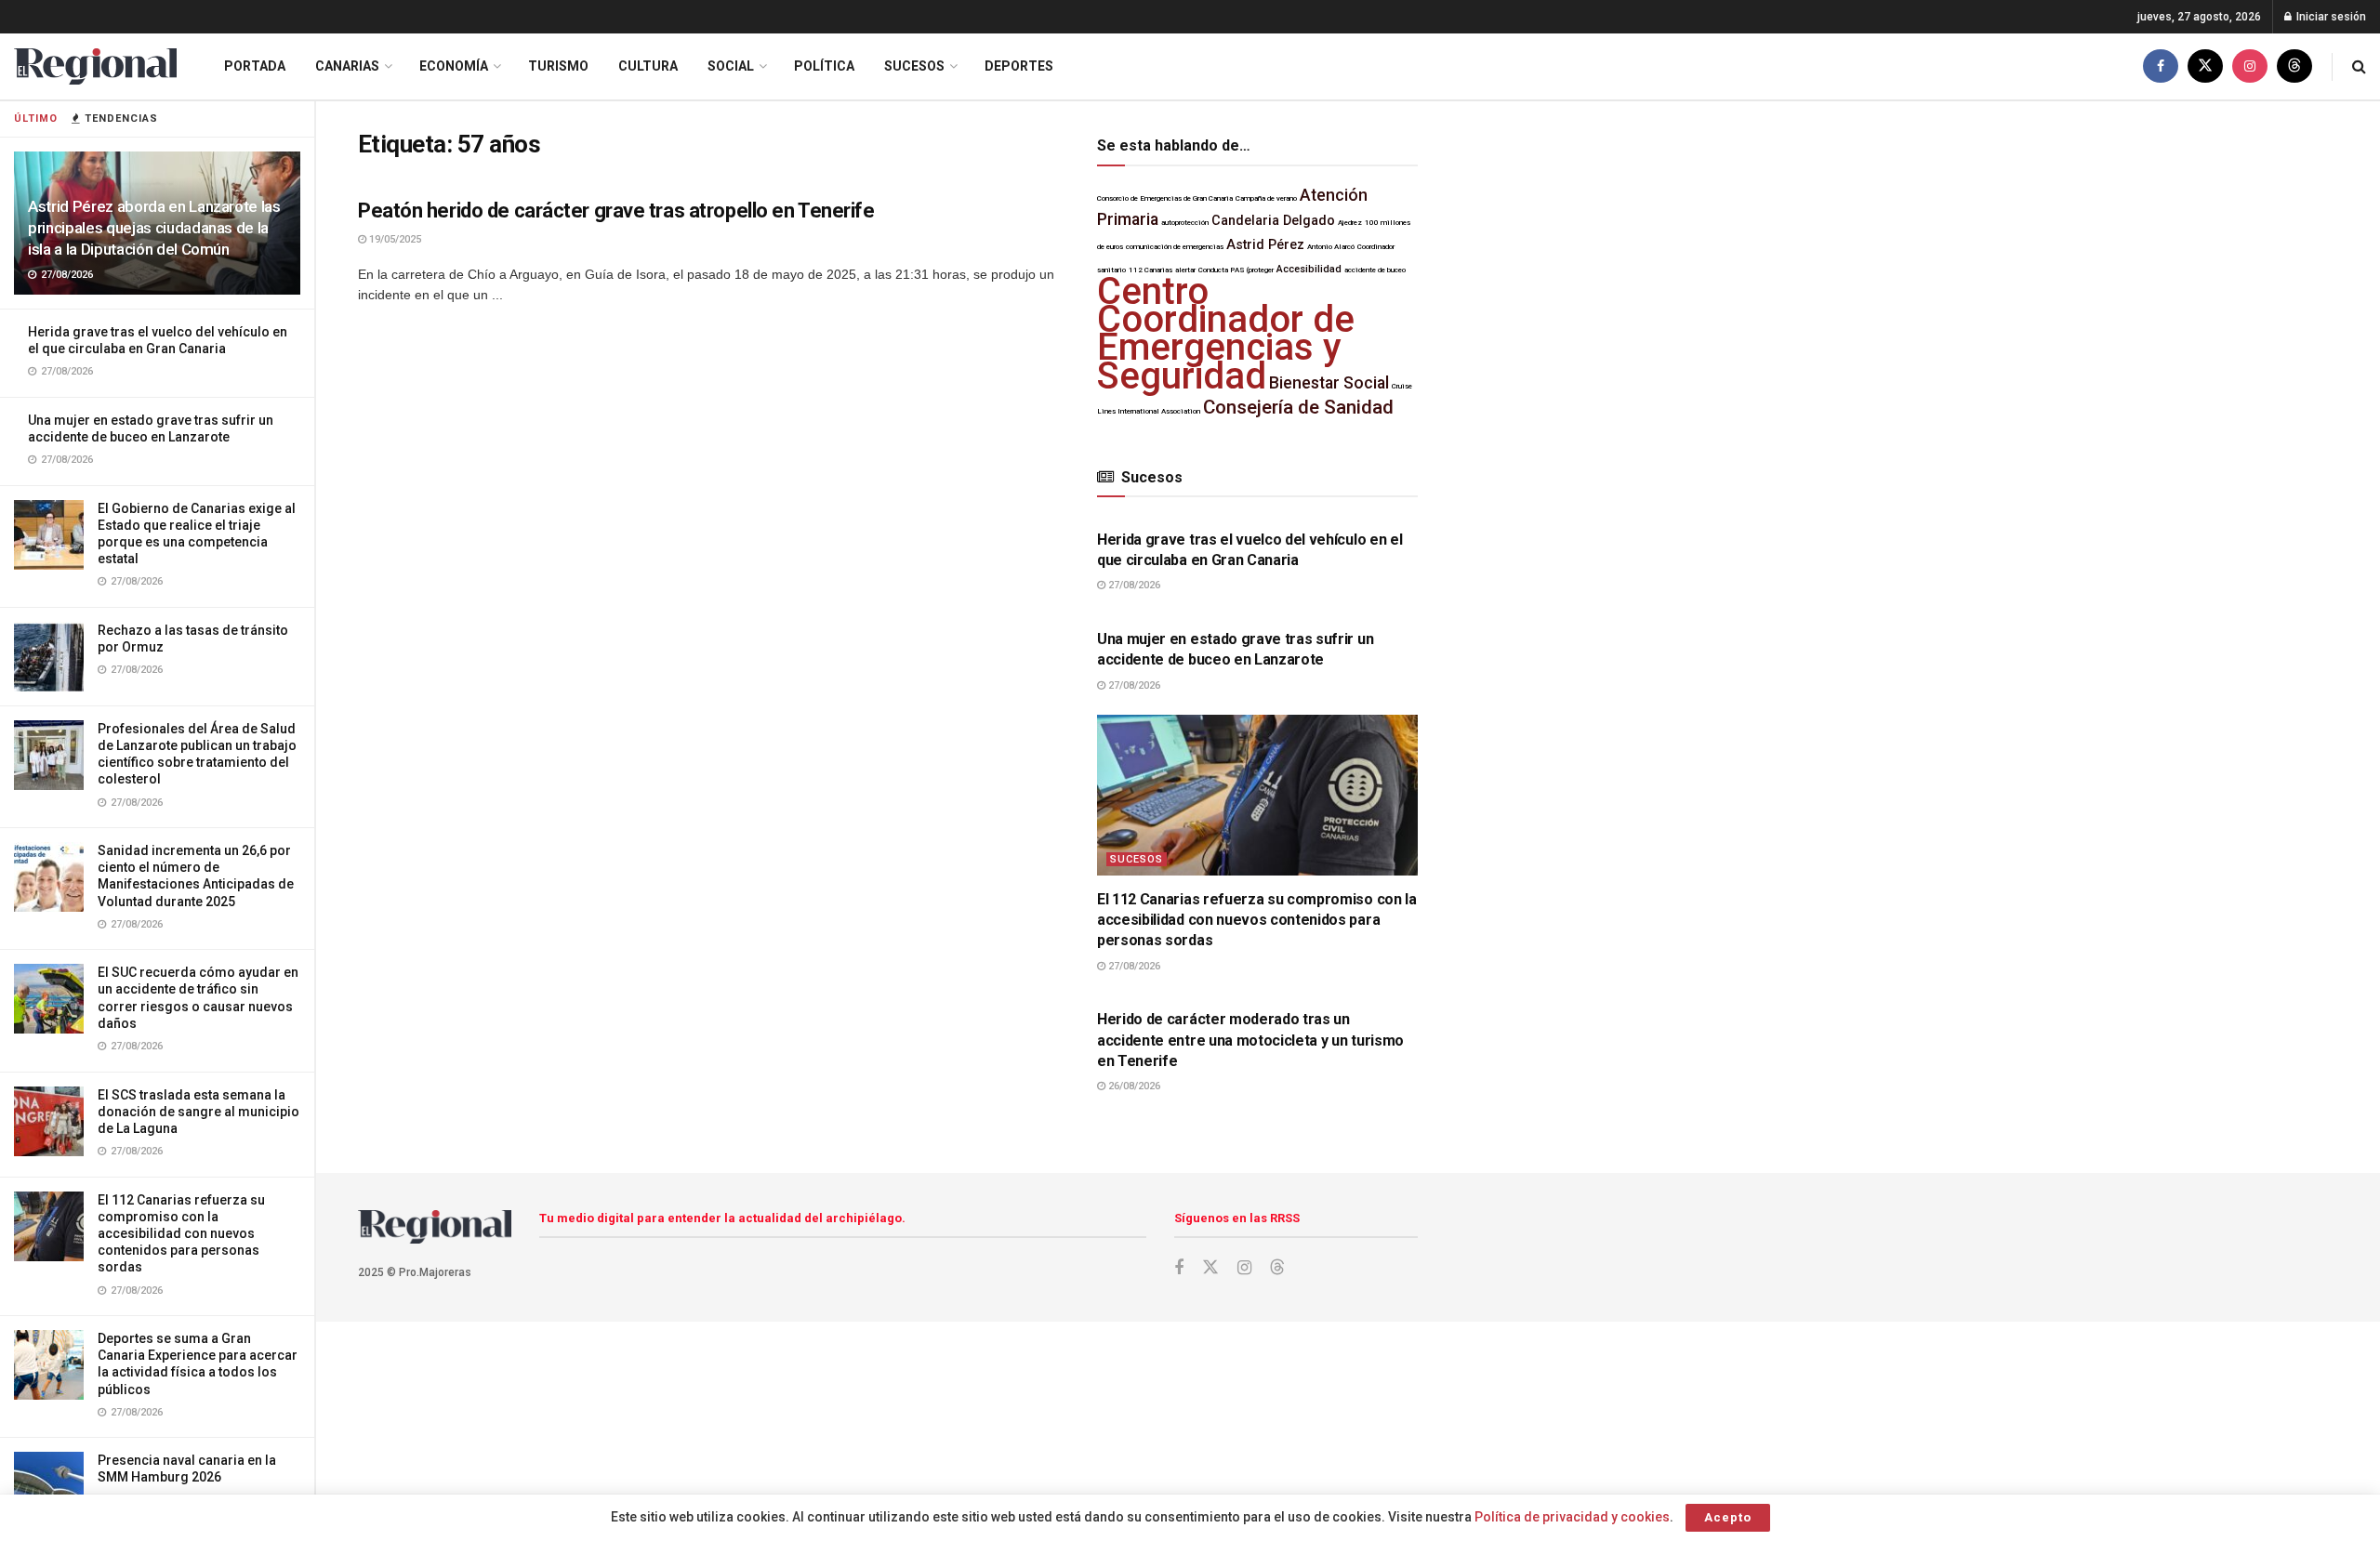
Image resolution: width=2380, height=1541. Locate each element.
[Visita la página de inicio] (95, 66)
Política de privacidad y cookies (1572, 1517)
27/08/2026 (1133, 585)
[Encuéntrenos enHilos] (2294, 66)
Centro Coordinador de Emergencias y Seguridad (1226, 334)
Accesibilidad (1309, 269)
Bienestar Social (1329, 383)
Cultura (648, 66)
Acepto (1728, 1517)
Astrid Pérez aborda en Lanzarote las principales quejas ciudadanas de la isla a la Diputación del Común (154, 228)
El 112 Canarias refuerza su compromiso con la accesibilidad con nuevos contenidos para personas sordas (181, 1234)
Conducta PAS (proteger (1236, 270)
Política (824, 66)
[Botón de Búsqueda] (2359, 66)
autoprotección (1185, 223)
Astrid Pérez (1265, 245)
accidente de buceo (1375, 270)
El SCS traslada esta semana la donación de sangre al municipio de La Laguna (198, 1112)
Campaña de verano (1266, 198)
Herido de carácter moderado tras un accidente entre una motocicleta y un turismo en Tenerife (1250, 1040)
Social (731, 66)
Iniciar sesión (2330, 17)
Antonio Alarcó (1331, 247)
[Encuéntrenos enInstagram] (2250, 66)
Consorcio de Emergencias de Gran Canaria (1165, 198)
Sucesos (914, 66)
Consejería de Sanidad (1298, 407)
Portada (255, 66)
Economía (454, 66)
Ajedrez (1350, 223)
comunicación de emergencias (1175, 247)
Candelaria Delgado (1273, 221)
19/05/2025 (394, 239)
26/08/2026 (1133, 1086)
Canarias (347, 66)
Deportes (1019, 66)
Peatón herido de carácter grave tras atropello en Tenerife (616, 211)
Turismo (558, 66)
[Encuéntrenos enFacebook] (2161, 66)
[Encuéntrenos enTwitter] (2205, 66)
